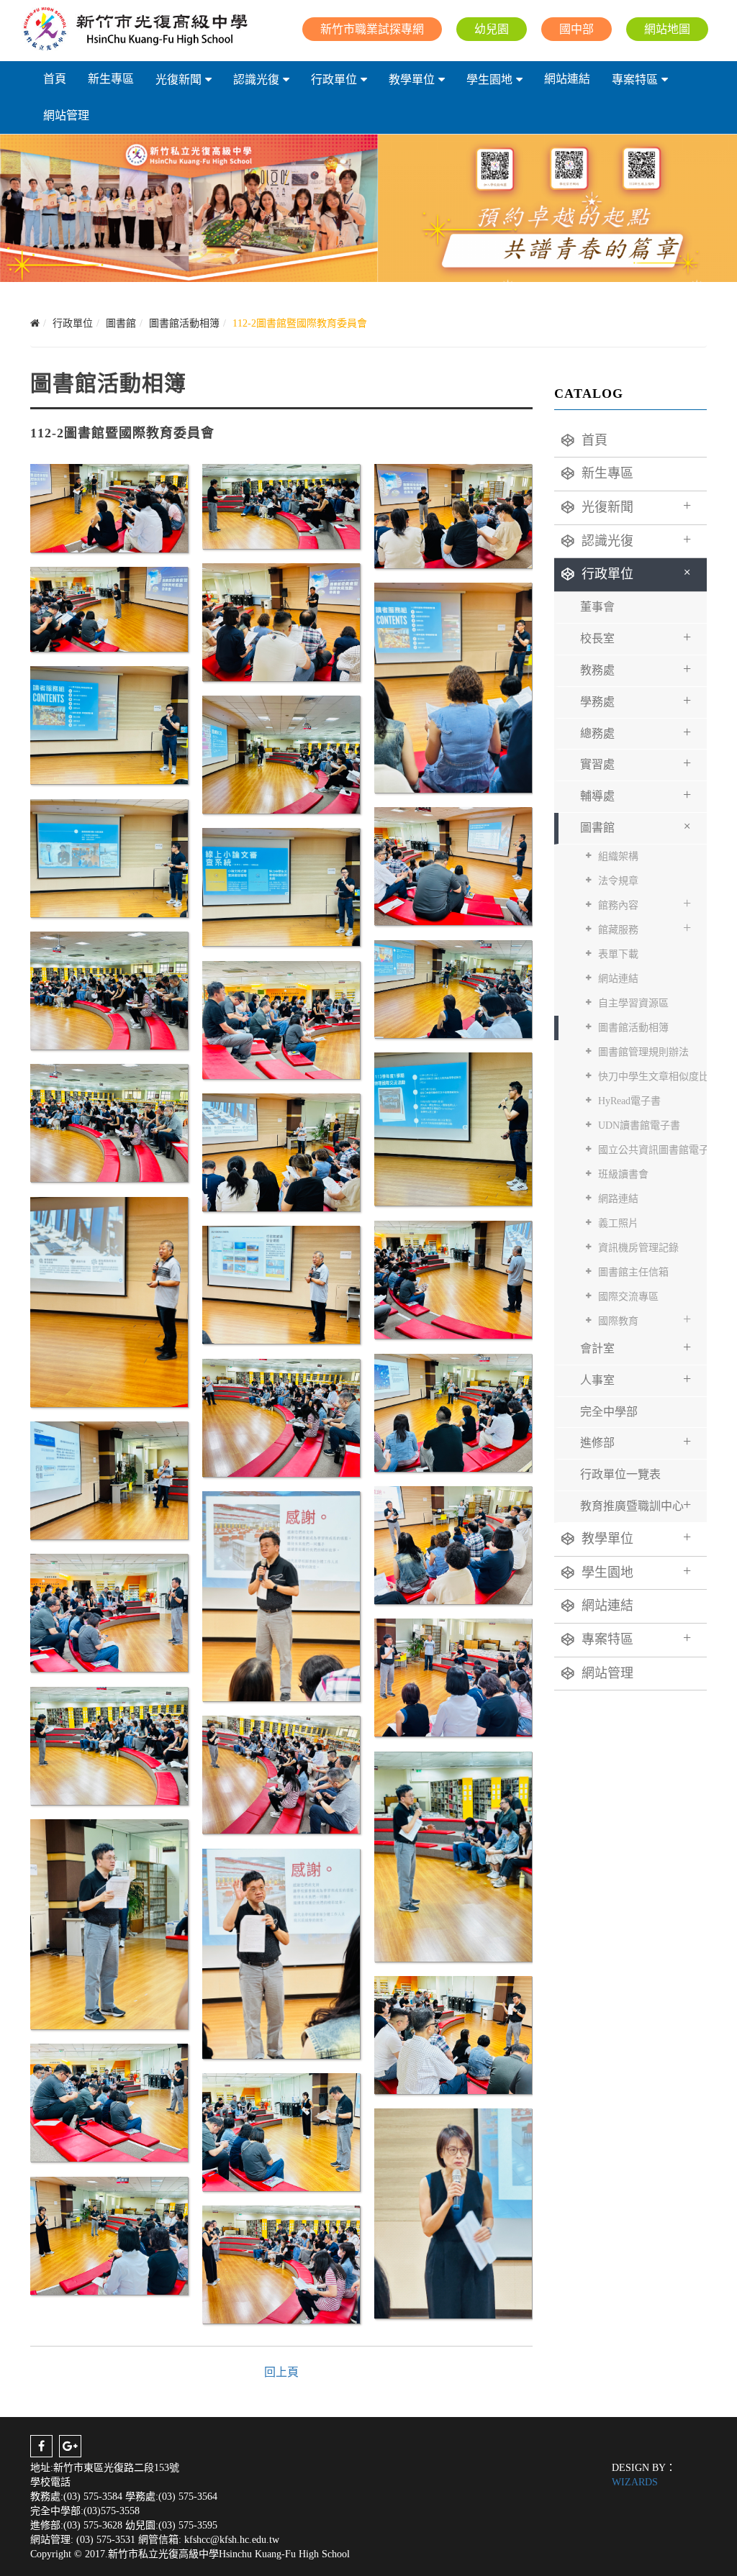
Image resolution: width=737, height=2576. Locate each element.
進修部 (636, 1441)
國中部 (577, 29)
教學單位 (412, 79)
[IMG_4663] (453, 686)
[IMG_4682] (281, 1284)
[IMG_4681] (453, 1279)
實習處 (636, 763)
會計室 (636, 1347)
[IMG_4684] (281, 1417)
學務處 (636, 700)
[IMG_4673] (281, 1019)
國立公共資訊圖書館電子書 (653, 1150)
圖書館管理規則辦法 (643, 1052)
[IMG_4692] (281, 1774)
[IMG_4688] (281, 1594)
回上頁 (281, 2372)
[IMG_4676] (453, 1128)
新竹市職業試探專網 (372, 29)
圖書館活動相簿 (633, 1028)
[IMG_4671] (453, 988)
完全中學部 (609, 1412)
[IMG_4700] (109, 2235)
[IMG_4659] (109, 507)
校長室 (636, 637)
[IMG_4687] (453, 1544)
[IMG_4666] (109, 857)
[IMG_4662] (109, 607)
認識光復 (256, 79)
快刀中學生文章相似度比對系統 (653, 1077)
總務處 (636, 732)
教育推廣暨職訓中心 (636, 1504)
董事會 (597, 607)
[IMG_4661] (281, 621)
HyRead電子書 (629, 1101)
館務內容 (645, 903)
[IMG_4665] (281, 754)
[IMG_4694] (109, 1922)
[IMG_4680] (109, 1300)
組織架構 (618, 856)
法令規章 (618, 881)
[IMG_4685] (109, 1479)
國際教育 (645, 1319)
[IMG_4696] (453, 2034)
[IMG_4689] (109, 1612)
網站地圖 (667, 29)
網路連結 (618, 1199)
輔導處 (636, 794)
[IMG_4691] (109, 1745)
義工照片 (618, 1223)
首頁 (55, 79)
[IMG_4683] (453, 1412)
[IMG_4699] (453, 2212)
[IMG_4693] (453, 1855)
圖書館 (638, 825)
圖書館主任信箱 (633, 1272)
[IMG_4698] (281, 2131)
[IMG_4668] (453, 865)
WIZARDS (635, 2482)
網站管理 (66, 115)
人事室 (636, 1378)
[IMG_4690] (453, 1676)
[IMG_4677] (109, 1122)
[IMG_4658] (281, 505)
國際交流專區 (628, 1297)
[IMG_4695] (281, 1952)
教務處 (636, 668)
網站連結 (567, 79)
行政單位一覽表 (620, 1474)
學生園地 (489, 79)
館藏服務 (645, 927)
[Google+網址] (70, 2446)
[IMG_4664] (109, 724)
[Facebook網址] (41, 2446)
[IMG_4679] (281, 1151)
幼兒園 (492, 29)
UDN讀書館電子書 (639, 1125)
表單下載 (618, 954)
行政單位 (334, 79)
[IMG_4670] (109, 989)
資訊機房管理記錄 (638, 1248)
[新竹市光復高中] (135, 29)
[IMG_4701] (281, 2263)
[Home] (35, 323)
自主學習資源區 (633, 1003)
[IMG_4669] (281, 886)
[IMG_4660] (453, 515)
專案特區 (635, 79)
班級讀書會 (623, 1174)
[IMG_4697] (109, 2102)
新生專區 (111, 79)
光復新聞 (178, 79)
